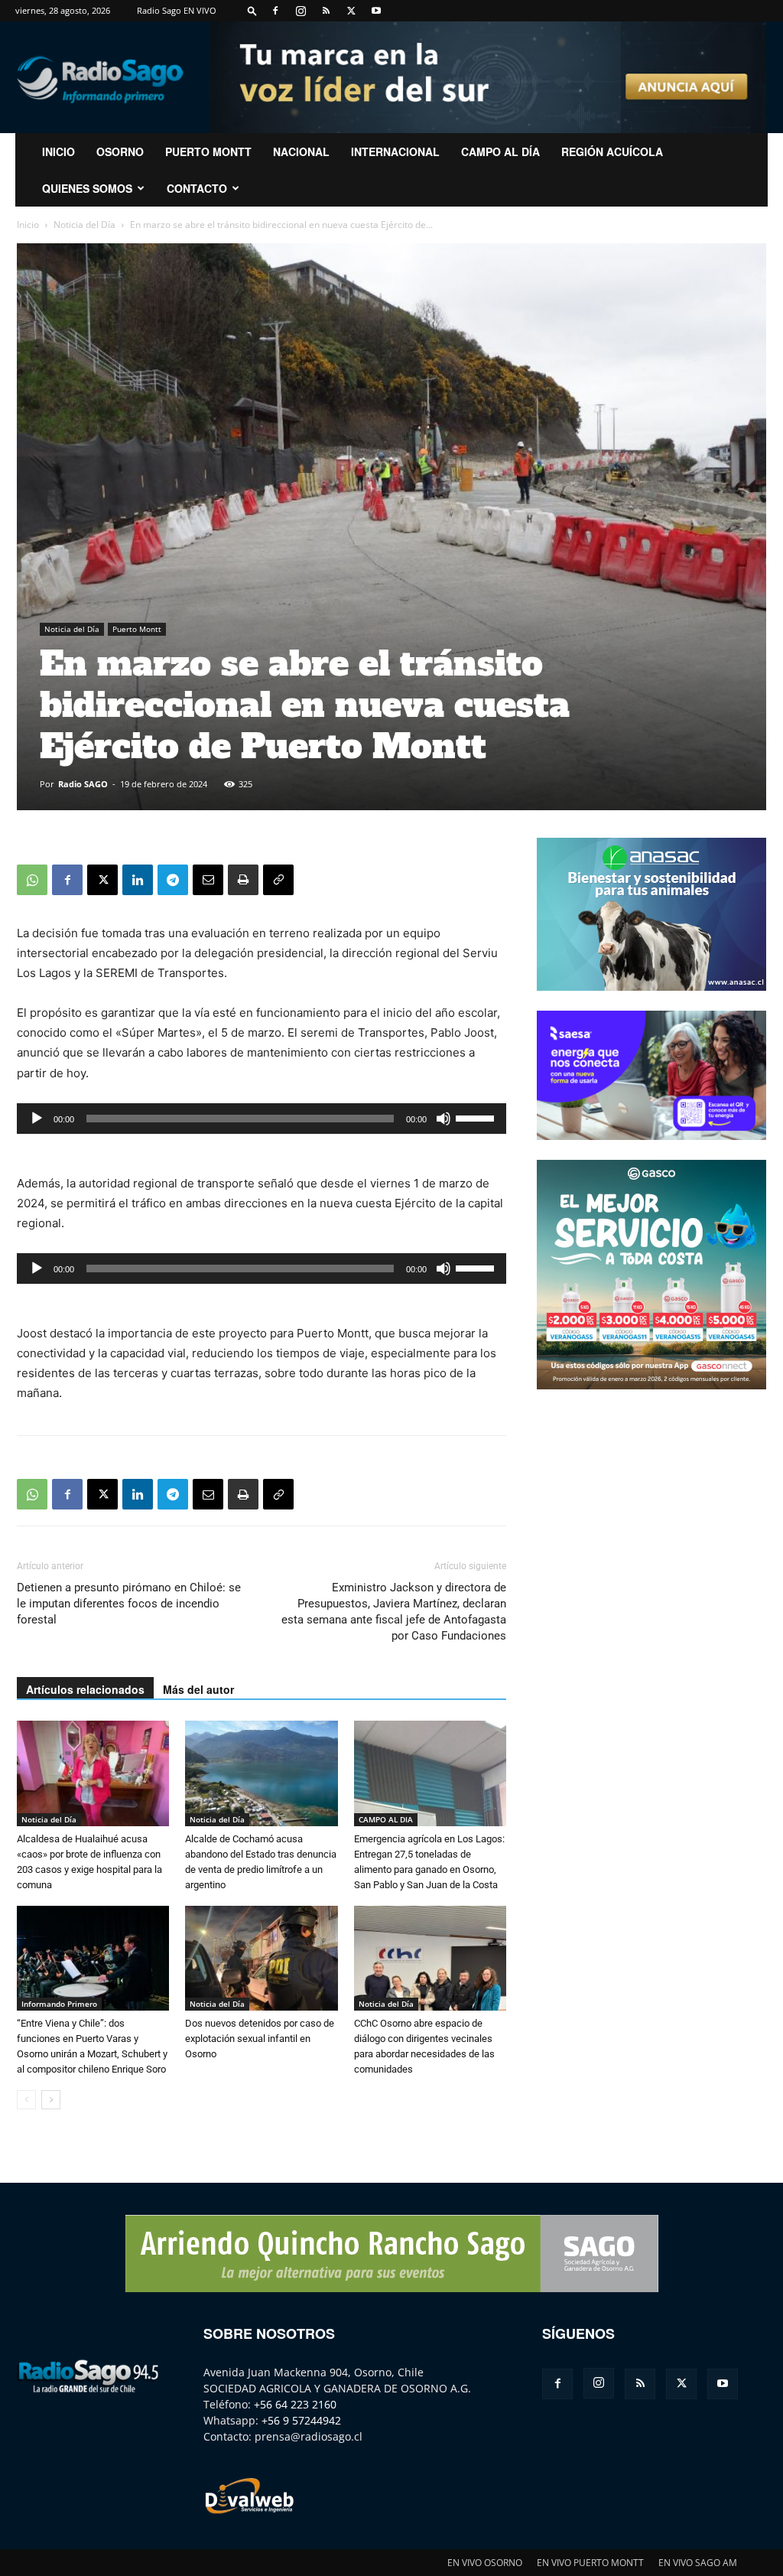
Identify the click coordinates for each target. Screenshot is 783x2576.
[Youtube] (376, 11)
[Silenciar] (443, 1119)
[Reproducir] (37, 1119)
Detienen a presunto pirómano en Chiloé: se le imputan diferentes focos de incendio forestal (129, 1604)
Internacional (395, 151)
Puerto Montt (208, 151)
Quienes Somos (87, 188)
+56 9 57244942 (301, 2420)
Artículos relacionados (85, 1689)
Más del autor (198, 1689)
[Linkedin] (138, 880)
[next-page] (51, 2100)
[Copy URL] (278, 880)
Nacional (301, 151)
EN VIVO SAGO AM (698, 2563)
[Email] (208, 880)
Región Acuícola (612, 151)
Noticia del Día (84, 225)
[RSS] (326, 11)
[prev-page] (26, 2100)
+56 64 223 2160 (295, 2404)
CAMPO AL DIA (386, 1819)
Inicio (28, 225)
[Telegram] (173, 880)
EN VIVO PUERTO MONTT (590, 2563)
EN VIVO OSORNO (485, 2563)
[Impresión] (243, 880)
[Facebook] (275, 11)
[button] (252, 10)
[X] (351, 11)
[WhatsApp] (32, 880)
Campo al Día (500, 151)
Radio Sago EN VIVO (177, 10)
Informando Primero (59, 2004)
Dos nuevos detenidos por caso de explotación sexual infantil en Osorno (260, 2039)
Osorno (120, 151)
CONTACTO (197, 188)
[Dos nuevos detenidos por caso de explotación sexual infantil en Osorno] (261, 1958)
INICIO (58, 151)
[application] (262, 1119)
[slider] (477, 1117)
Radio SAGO (83, 784)
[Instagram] (301, 11)
